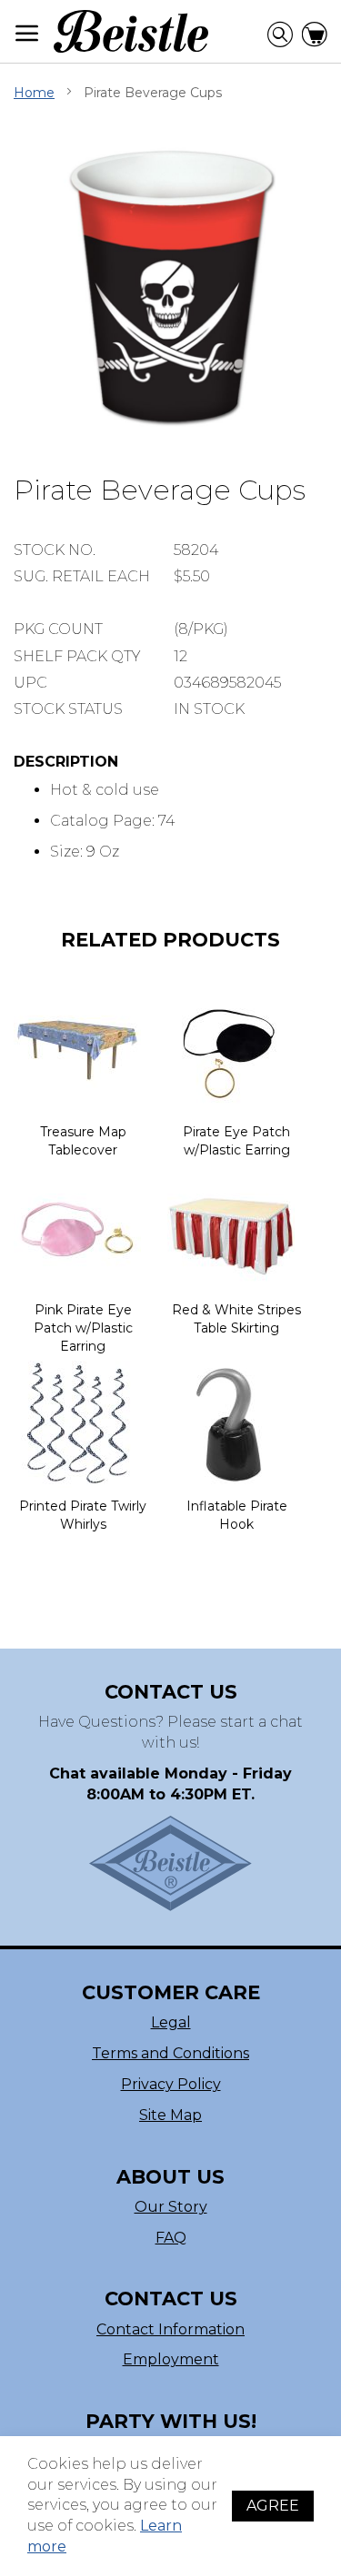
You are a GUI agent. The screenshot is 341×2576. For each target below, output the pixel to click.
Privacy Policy (171, 2084)
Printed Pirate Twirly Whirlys (83, 1515)
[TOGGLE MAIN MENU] (27, 33)
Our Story (171, 2207)
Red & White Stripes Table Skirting (236, 1319)
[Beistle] (131, 31)
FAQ (171, 2238)
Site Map (170, 2115)
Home (34, 93)
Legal (171, 2022)
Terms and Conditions (170, 2053)
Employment (171, 2359)
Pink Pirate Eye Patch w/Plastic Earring (83, 1328)
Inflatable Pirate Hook (237, 1515)
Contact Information (170, 2329)
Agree (273, 2506)
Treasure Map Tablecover (83, 1141)
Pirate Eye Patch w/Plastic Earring (236, 1141)
